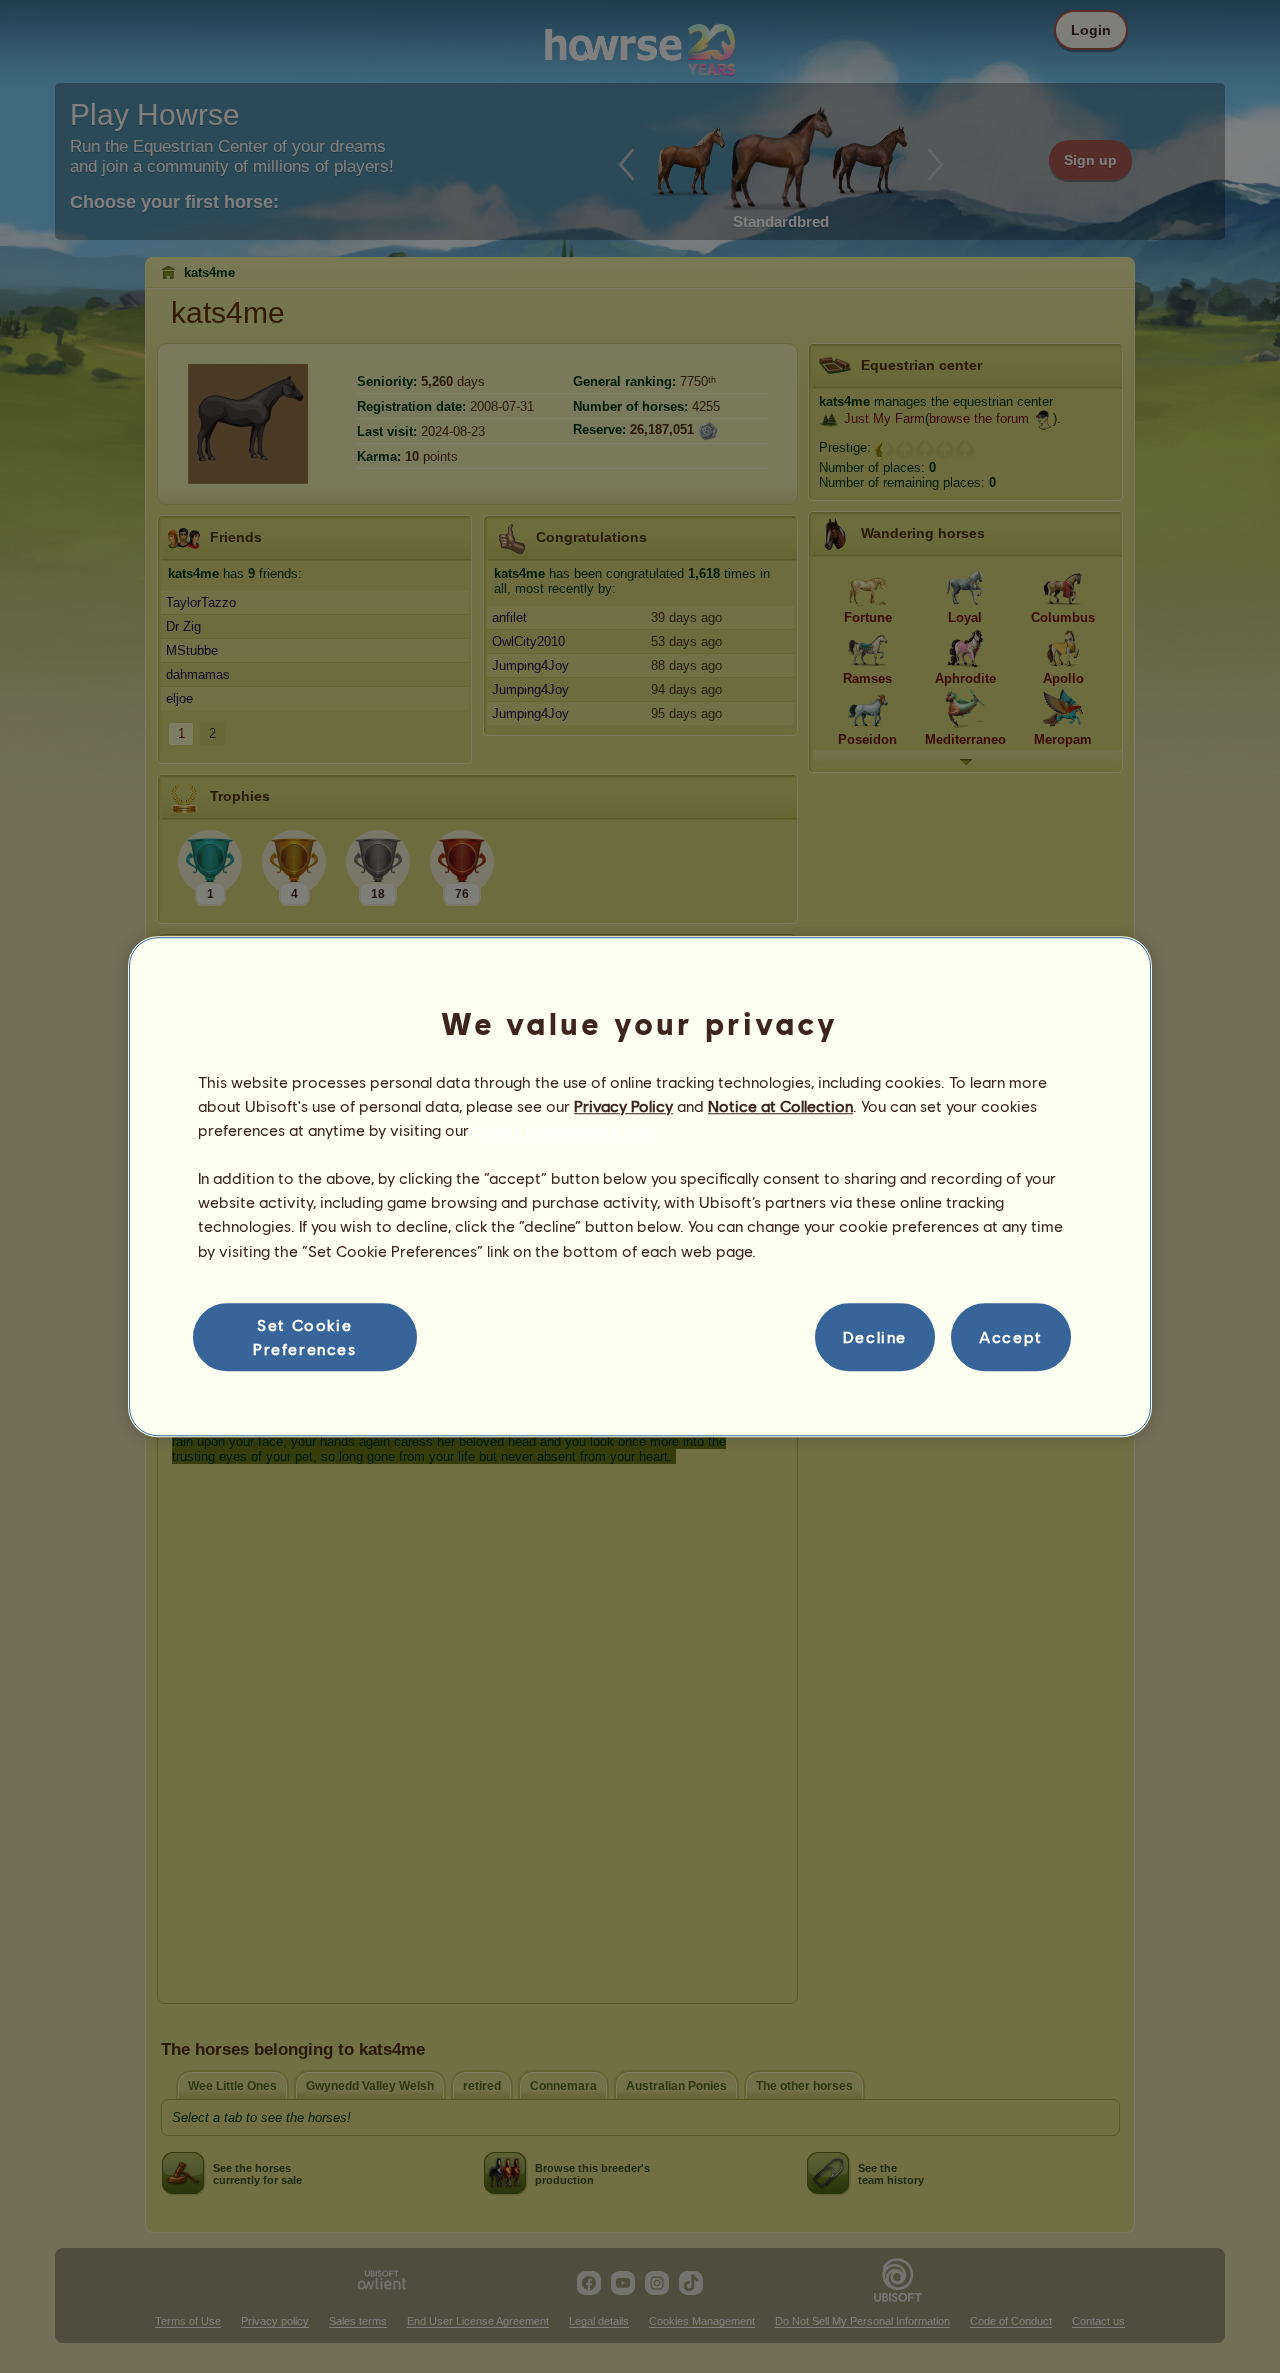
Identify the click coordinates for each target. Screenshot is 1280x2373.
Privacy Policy (623, 1105)
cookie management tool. (564, 1129)
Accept (1011, 1336)
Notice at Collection (780, 1105)
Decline (875, 1336)
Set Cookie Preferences (305, 1336)
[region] (640, 1187)
